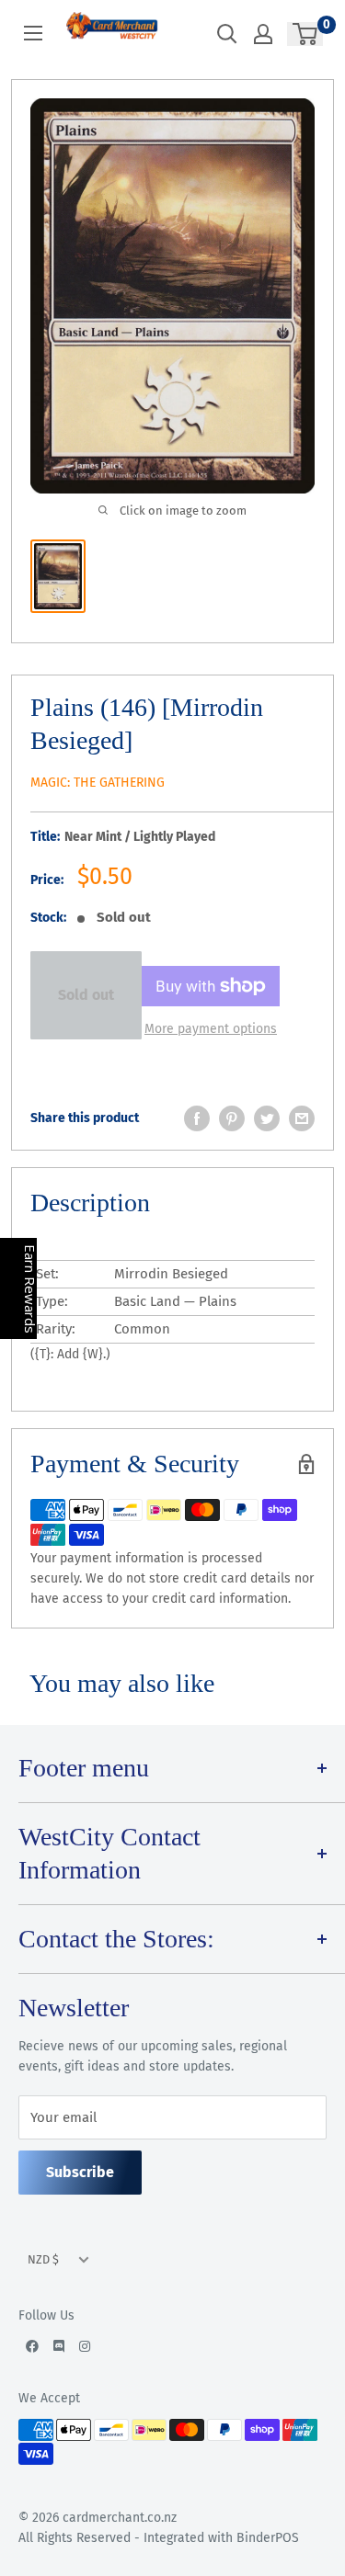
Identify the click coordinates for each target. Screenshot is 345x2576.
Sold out (86, 995)
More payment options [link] (211, 1029)
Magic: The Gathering (98, 783)
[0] (306, 34)
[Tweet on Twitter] (267, 1118)
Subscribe (80, 2172)
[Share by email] (302, 1118)
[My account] (263, 34)
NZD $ (43, 2259)
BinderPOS (268, 2538)
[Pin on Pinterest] (232, 1118)
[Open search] (227, 34)
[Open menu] (33, 33)
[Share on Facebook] (197, 1118)
